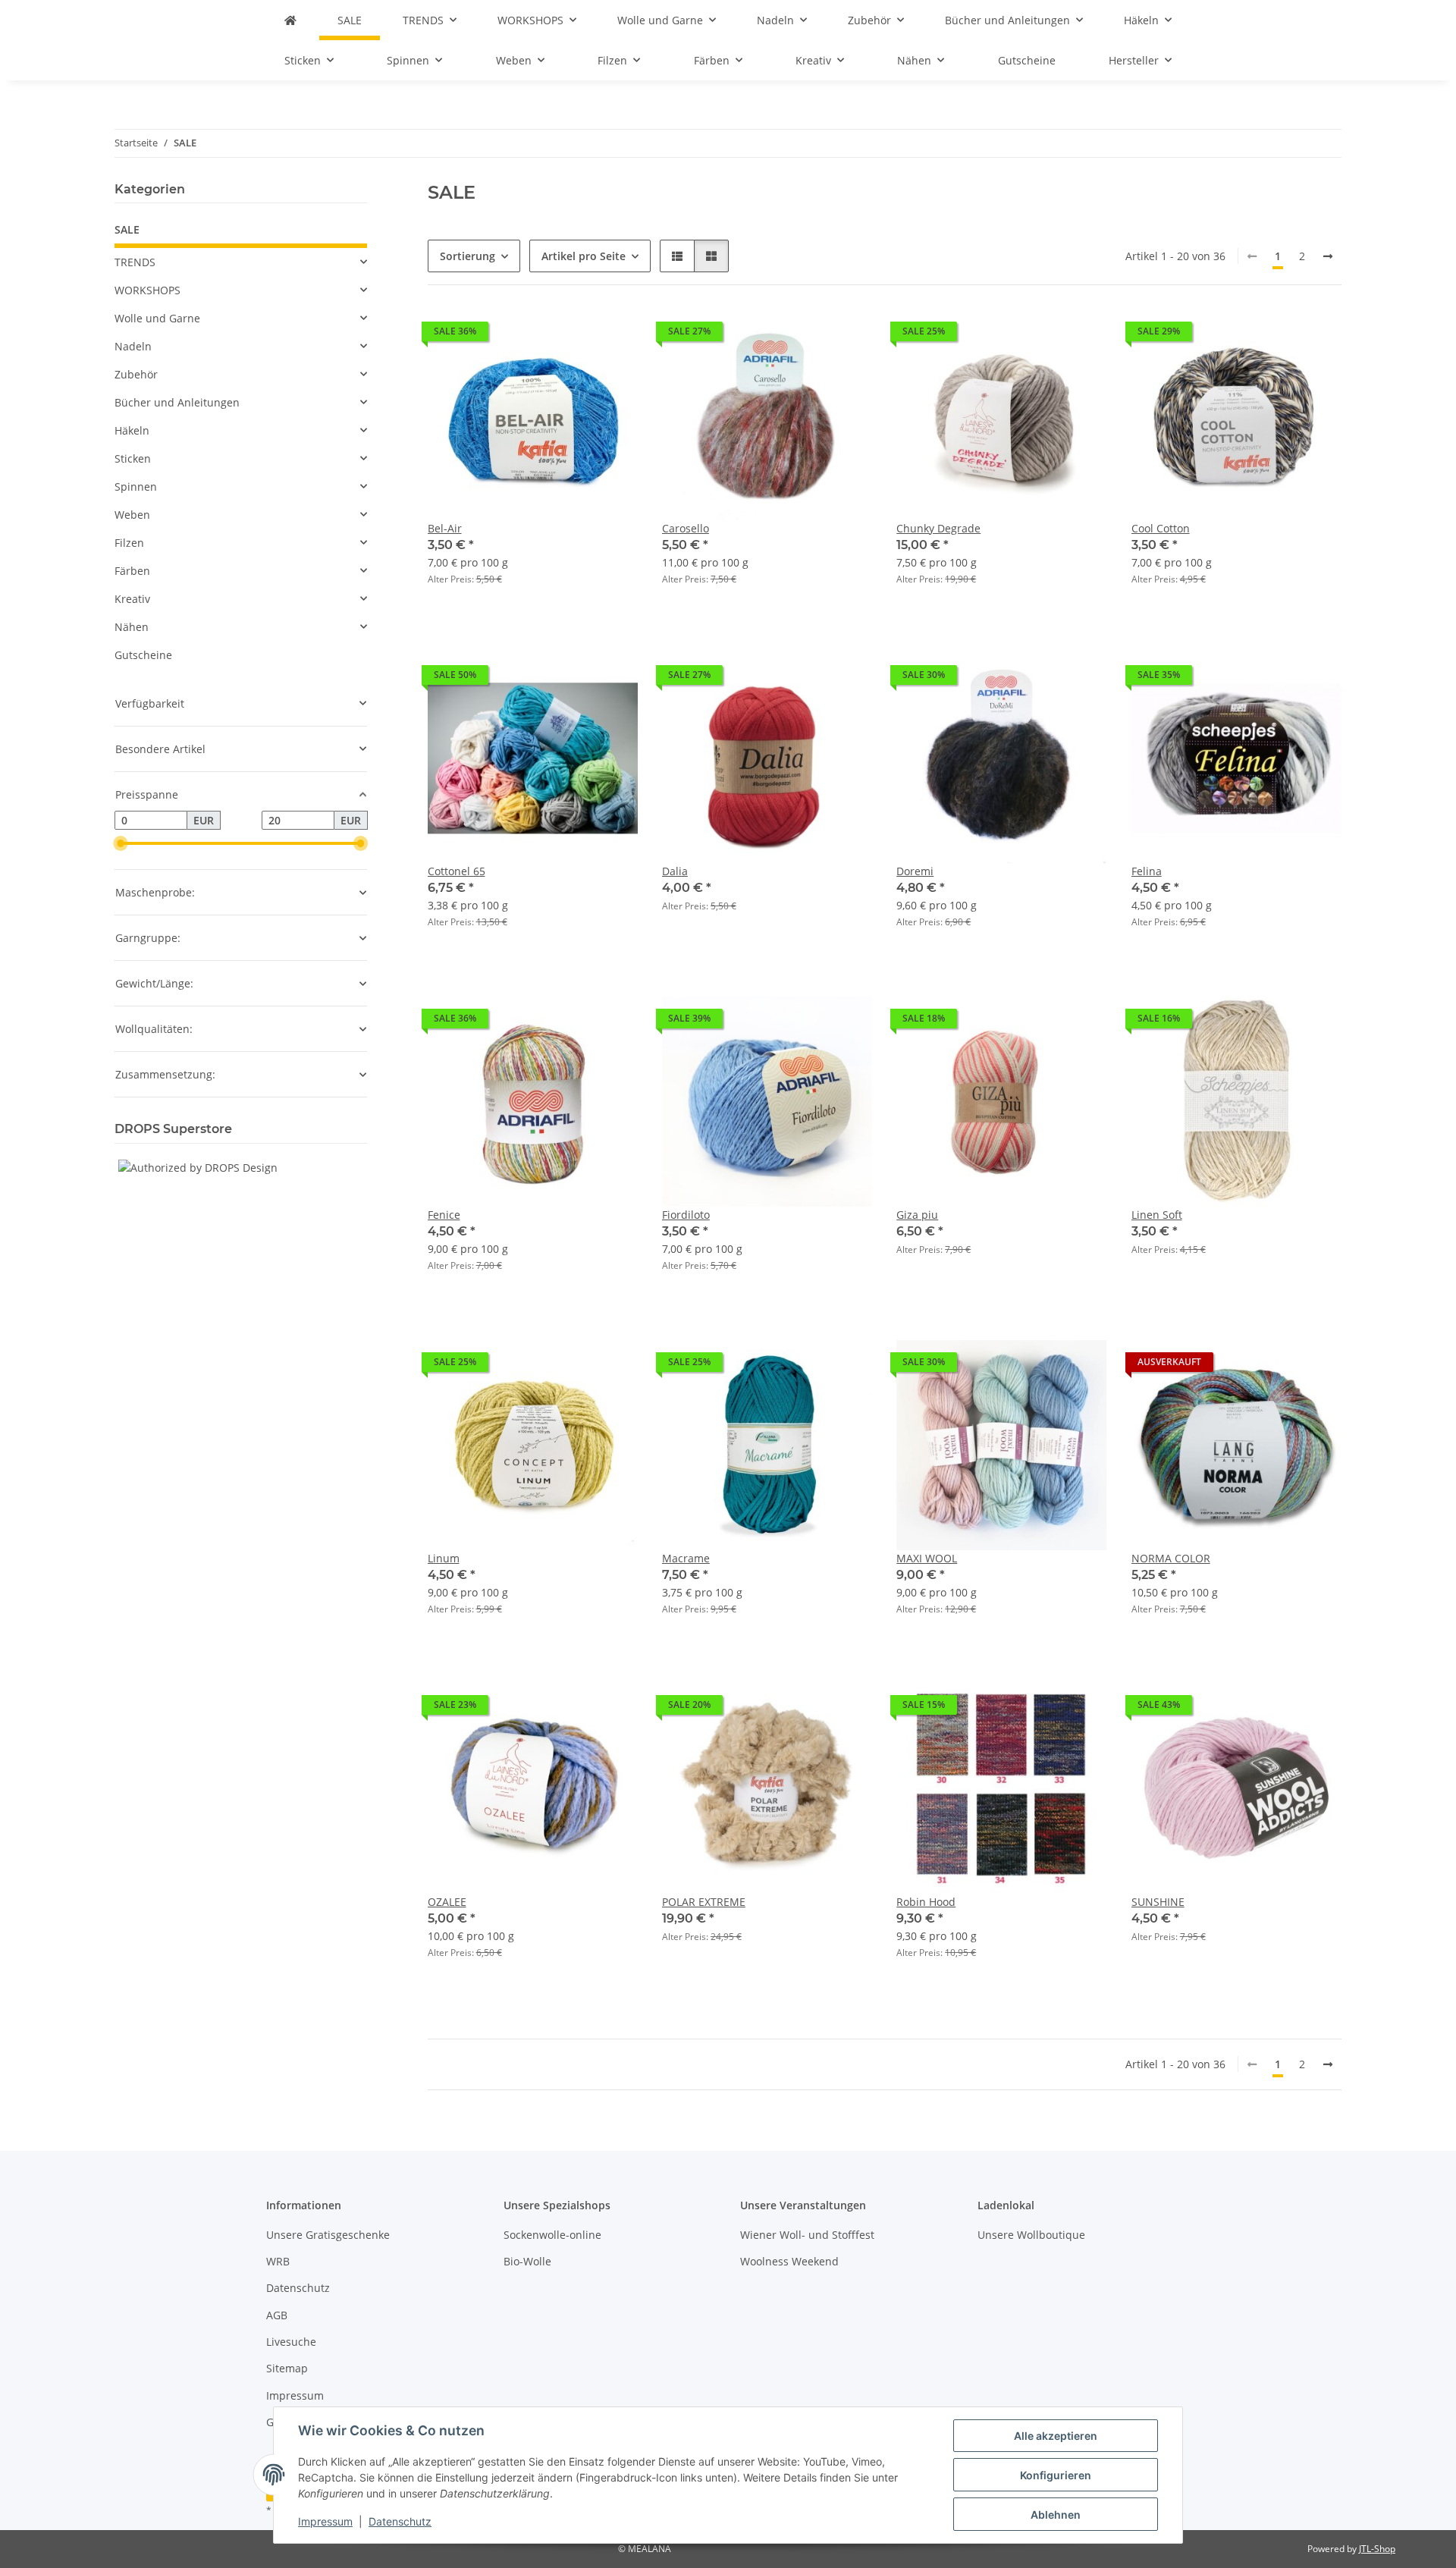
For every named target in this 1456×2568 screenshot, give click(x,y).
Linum (444, 1558)
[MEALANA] (290, 20)
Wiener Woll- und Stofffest (807, 2235)
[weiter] (1328, 256)
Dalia (675, 871)
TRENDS (135, 262)
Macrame (686, 1558)
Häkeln (132, 430)
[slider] (121, 843)
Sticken (133, 458)
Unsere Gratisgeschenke (328, 2235)
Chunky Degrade (938, 528)
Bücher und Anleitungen (177, 402)
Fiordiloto (686, 1215)
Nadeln (133, 346)
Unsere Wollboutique (1031, 2235)
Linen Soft (1157, 1215)
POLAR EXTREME (704, 1902)
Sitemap (287, 2368)
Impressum (325, 2521)
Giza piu (917, 1215)
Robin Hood (926, 1902)
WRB (278, 2261)
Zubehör (136, 374)
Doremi (915, 871)
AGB (277, 2315)
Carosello (686, 528)
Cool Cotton (1161, 528)
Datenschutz (400, 2521)
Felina (1147, 871)
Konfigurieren (1056, 2475)
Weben (132, 515)
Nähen (132, 627)
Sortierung (468, 256)
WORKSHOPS (147, 290)
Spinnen (136, 487)
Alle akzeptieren (1056, 2436)
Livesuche (291, 2342)
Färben (132, 571)
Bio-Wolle (527, 2261)
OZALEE (447, 1902)
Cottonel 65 (457, 871)
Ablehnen (1056, 2515)
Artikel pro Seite (584, 256)
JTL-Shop (1377, 2549)
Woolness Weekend (789, 2261)
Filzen (129, 543)
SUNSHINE (1158, 1902)
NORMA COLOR (1171, 1558)
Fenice (444, 1215)
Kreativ (132, 599)
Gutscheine (143, 655)
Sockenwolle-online (552, 2235)
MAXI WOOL (927, 1558)
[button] (677, 256)
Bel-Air (445, 528)
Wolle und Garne (157, 318)
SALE (127, 229)
